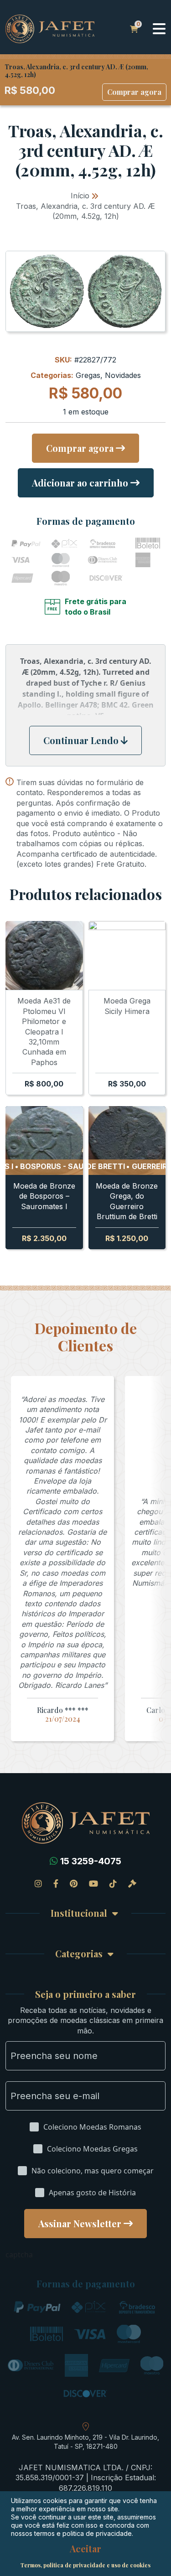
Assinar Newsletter (80, 2223)
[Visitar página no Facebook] (56, 1883)
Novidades (123, 375)
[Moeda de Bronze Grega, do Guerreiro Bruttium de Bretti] (127, 1141)
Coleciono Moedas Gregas (92, 2149)
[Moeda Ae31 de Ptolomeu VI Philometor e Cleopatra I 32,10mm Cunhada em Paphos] (44, 955)
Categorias (79, 1954)
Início (80, 196)
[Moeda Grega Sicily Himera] (127, 955)
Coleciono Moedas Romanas (92, 2127)
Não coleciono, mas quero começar (93, 2171)
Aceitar (85, 2549)
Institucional (79, 1913)
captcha (19, 2255)
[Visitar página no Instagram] (38, 1883)
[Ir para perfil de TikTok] (113, 1883)
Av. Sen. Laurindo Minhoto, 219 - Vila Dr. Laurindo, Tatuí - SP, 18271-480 (85, 2442)
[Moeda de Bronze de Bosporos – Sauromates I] (44, 1141)
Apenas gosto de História (92, 2193)
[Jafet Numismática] (50, 28)
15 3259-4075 (91, 1861)
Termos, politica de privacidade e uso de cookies (85, 2565)
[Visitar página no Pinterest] (74, 1883)
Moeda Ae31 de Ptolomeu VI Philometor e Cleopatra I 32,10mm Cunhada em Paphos (44, 1031)
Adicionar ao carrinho (80, 483)
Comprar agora (134, 92)
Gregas (88, 375)
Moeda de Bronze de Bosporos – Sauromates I (44, 1196)
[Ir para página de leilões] (132, 1883)
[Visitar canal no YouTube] (93, 1883)
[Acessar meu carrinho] (134, 29)
